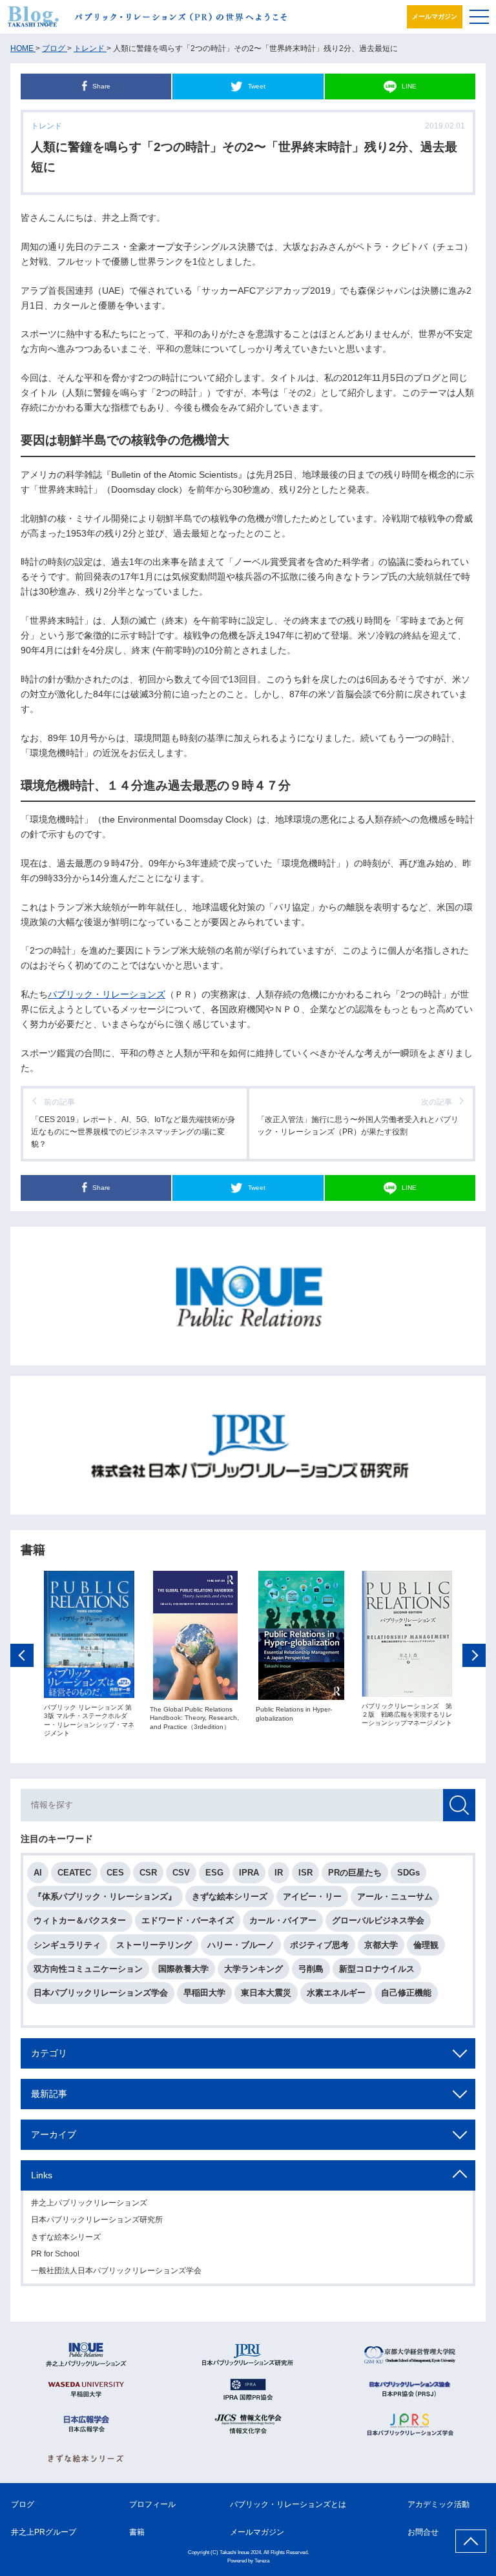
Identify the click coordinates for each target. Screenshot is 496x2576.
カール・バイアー (283, 1920)
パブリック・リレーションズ (107, 994)
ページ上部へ (471, 2541)
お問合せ (423, 2532)
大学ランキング (253, 1969)
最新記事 (49, 2094)
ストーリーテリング (154, 1945)
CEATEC (74, 1873)
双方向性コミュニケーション (88, 1969)
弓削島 (311, 1969)
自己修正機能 (406, 1993)
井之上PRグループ (44, 2532)
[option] (89, 1654)
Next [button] (474, 1655)
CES (115, 1873)
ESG (214, 1873)
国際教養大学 (183, 1969)
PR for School (55, 2254)
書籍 (137, 2532)
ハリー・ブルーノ (241, 1945)
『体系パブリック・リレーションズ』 (105, 1896)
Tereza (262, 2561)
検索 (459, 1805)
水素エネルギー (336, 1993)
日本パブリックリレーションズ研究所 (97, 2220)
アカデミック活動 (439, 2504)
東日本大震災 (266, 1993)
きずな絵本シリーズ (230, 1896)
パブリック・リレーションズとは (288, 2504)
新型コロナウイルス (377, 1969)
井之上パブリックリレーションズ (89, 2203)
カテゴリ (49, 2053)
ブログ (23, 2504)
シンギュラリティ (67, 1945)
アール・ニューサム (395, 1896)
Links (42, 2175)
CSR (148, 1873)
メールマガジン (435, 16)
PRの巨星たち (355, 1873)
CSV (181, 1873)
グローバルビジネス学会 (378, 1920)
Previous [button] (22, 1655)
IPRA (249, 1873)
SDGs (408, 1873)
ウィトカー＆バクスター (80, 1920)
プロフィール (152, 2504)
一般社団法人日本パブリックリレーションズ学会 (116, 2271)
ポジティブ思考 (319, 1945)
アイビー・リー (312, 1896)
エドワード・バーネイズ (188, 1920)
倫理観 (426, 1945)
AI (38, 1873)
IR (279, 1873)
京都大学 (381, 1945)
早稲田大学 (204, 1993)
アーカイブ (54, 2134)
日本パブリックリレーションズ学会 (101, 1993)
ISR (305, 1873)
